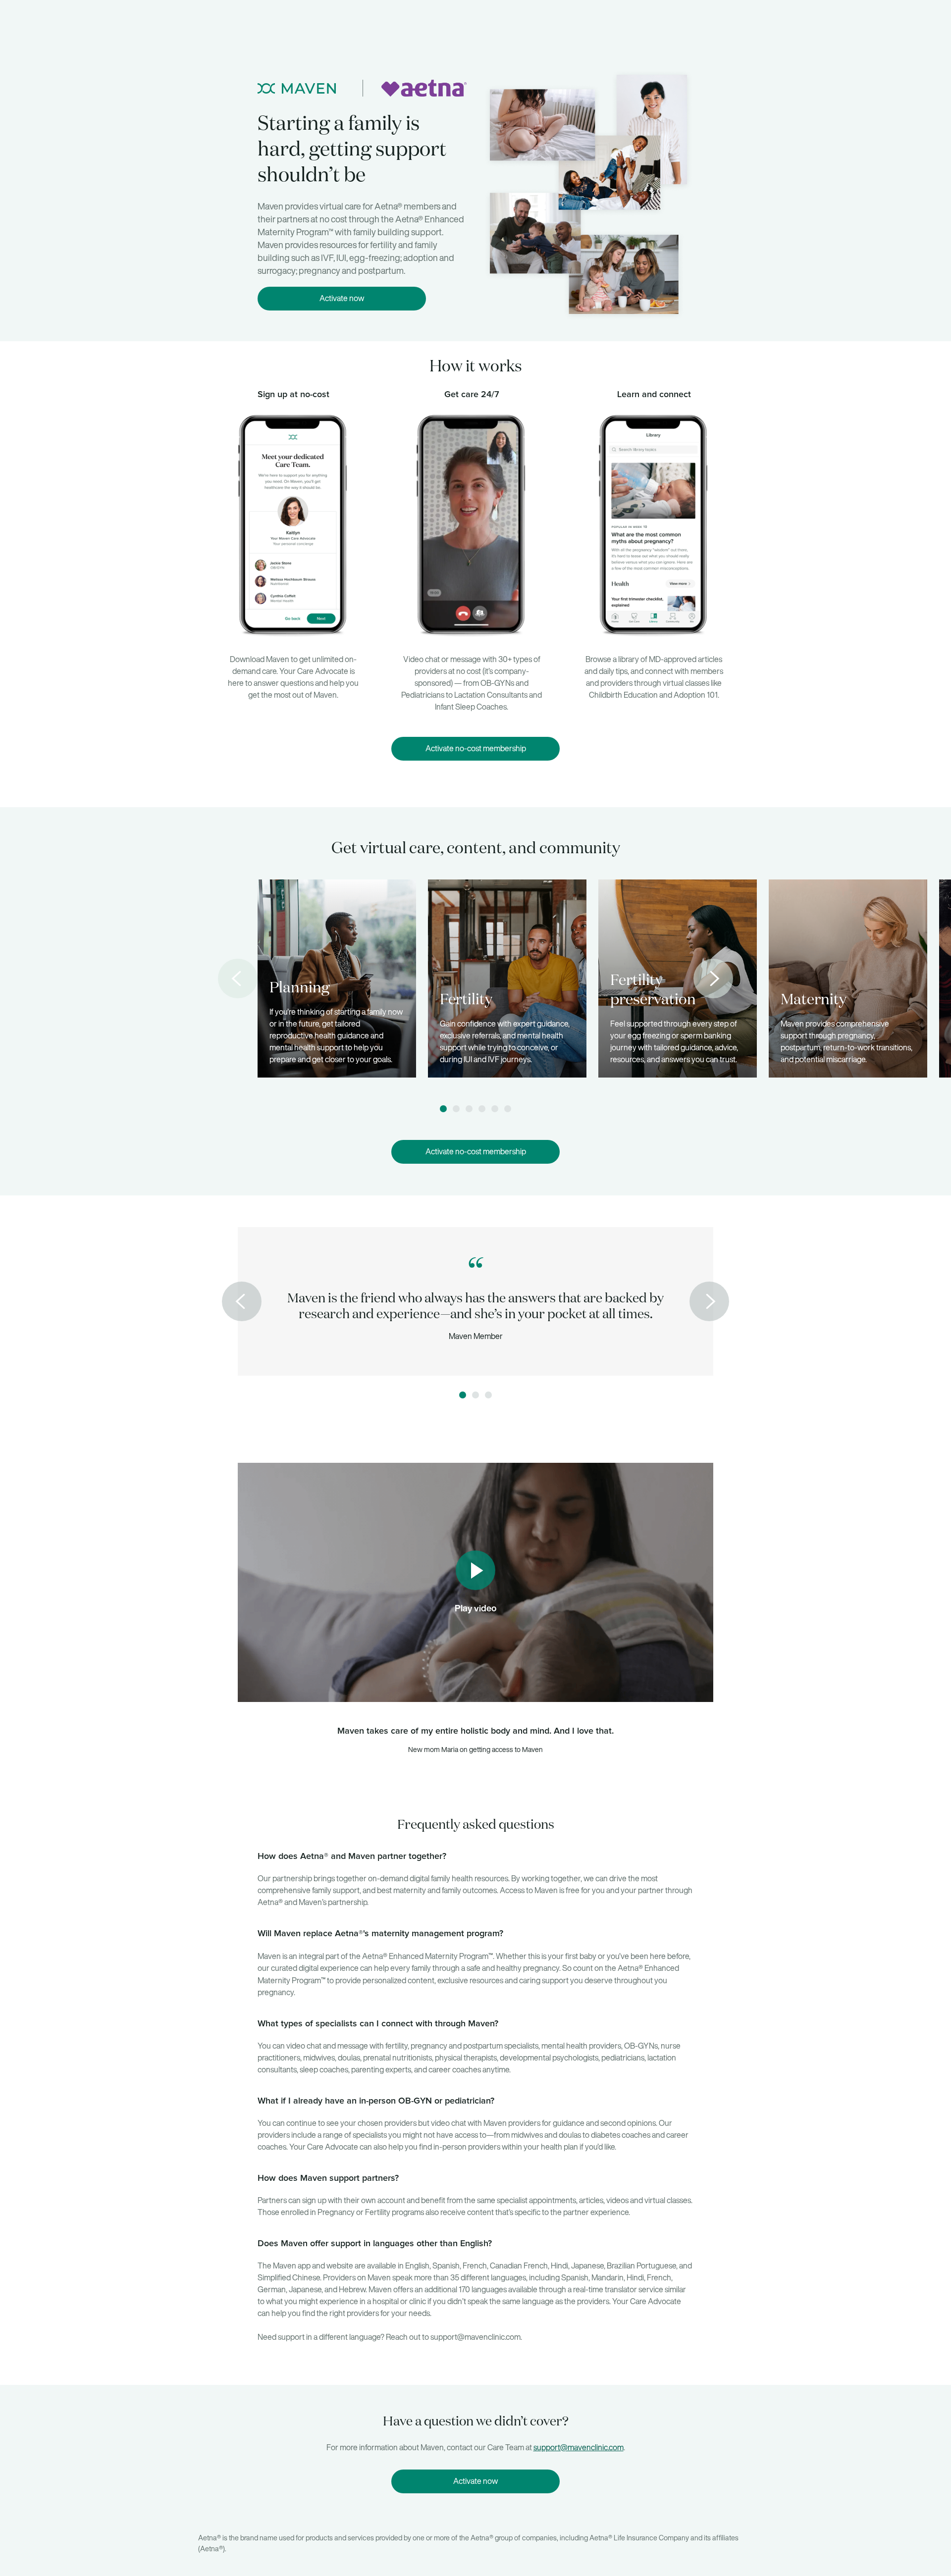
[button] (443, 1109)
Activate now (342, 298)
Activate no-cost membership (476, 748)
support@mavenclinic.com (579, 2447)
